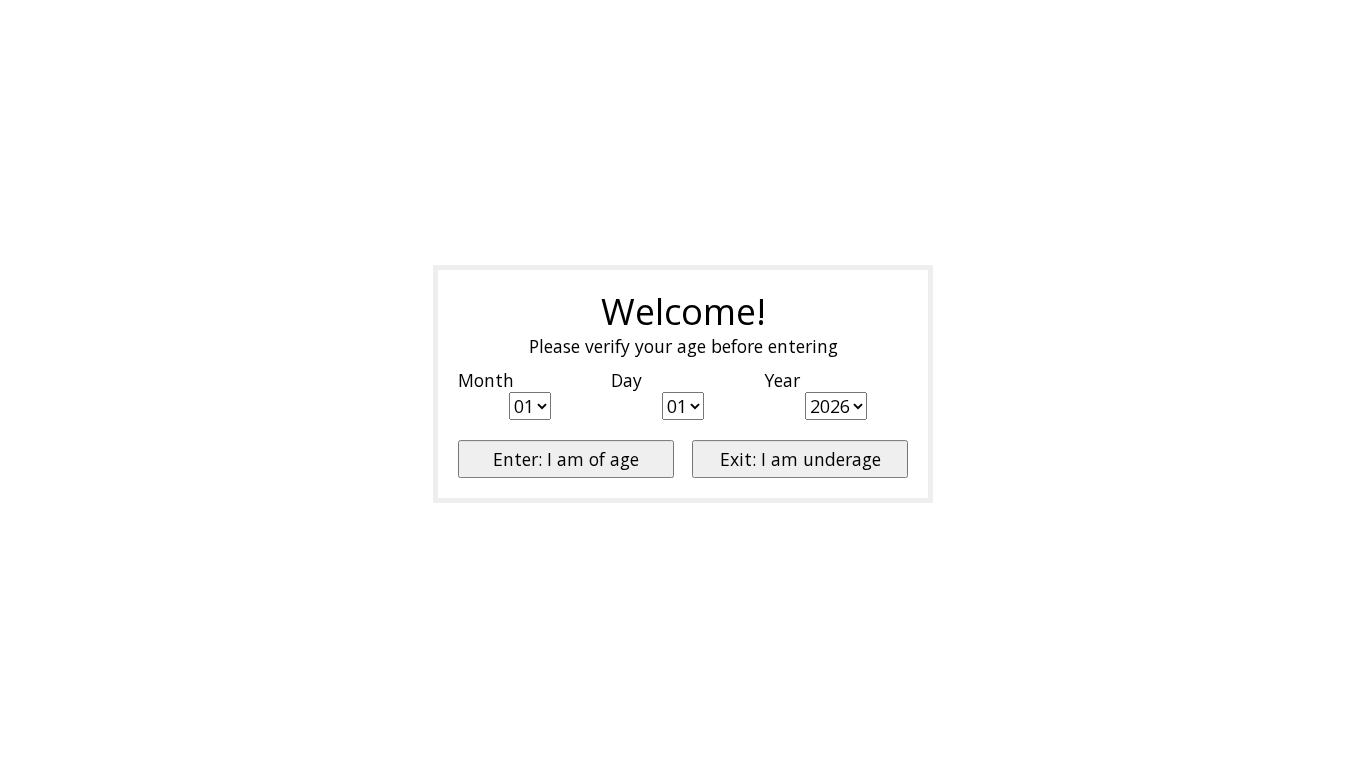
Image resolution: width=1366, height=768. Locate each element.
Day (626, 380)
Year (782, 380)
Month (486, 380)
